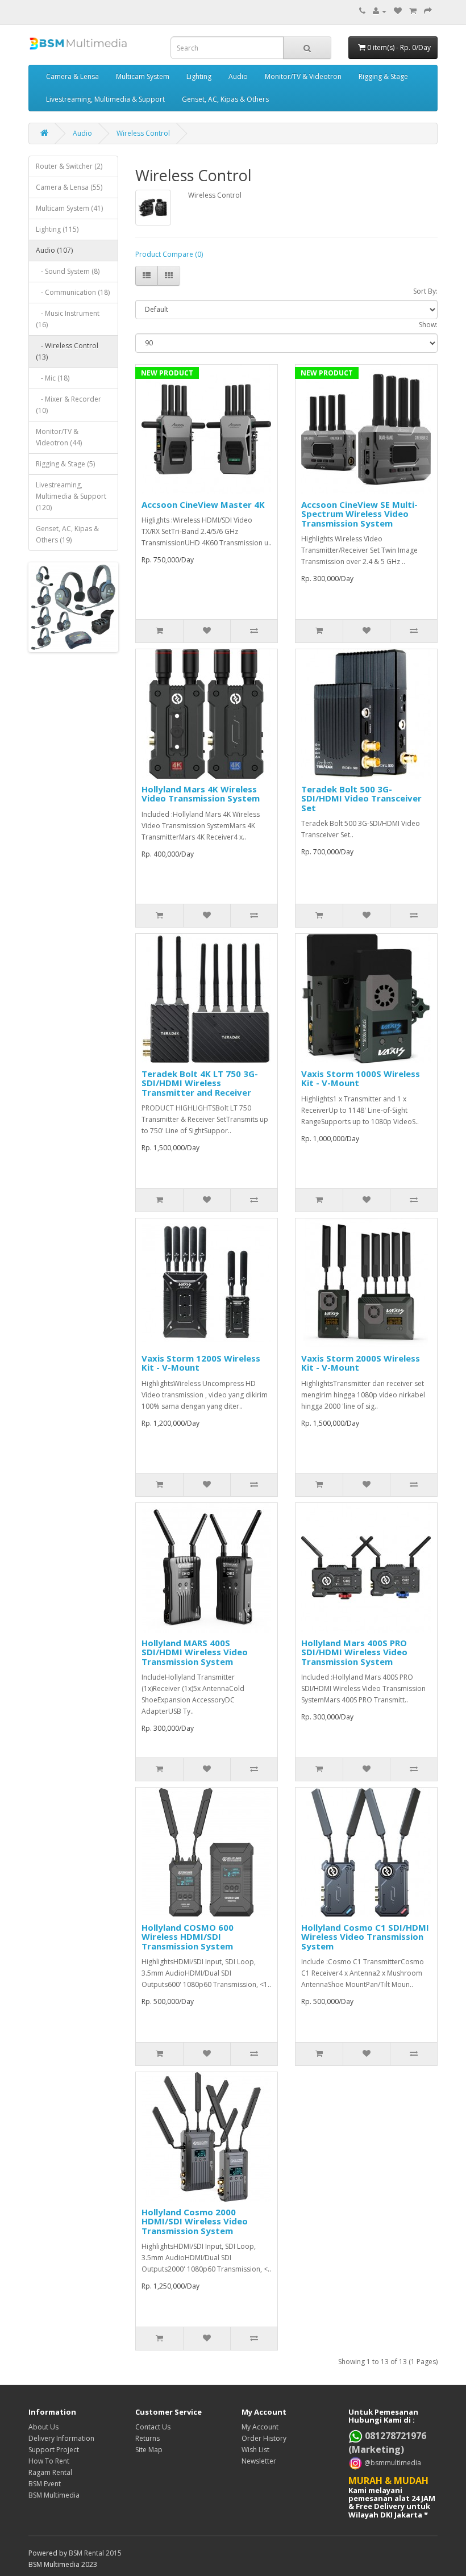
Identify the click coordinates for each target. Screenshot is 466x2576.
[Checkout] (428, 11)
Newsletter (259, 2461)
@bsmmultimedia (392, 2463)
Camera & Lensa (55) (69, 187)
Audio (238, 76)
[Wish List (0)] (398, 11)
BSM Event (45, 2484)
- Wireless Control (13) (67, 351)
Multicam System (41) (69, 208)
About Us (43, 2427)
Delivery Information (61, 2438)
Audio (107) (54, 250)
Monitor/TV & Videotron (303, 76)
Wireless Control (143, 133)
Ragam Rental (50, 2472)
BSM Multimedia (54, 2495)
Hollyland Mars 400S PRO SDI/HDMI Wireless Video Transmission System (354, 1652)
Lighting (199, 76)
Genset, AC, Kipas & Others (225, 99)
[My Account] (380, 11)
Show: (428, 325)
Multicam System (143, 76)
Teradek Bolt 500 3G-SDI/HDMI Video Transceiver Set (361, 798)
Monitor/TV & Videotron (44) (59, 437)
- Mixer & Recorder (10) (68, 405)
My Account (260, 2427)
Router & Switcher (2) (69, 166)
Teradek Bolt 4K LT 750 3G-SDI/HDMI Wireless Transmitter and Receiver (200, 1083)
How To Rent (49, 2461)
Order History (264, 2438)
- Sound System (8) (68, 271)
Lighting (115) (57, 229)
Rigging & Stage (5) (65, 464)
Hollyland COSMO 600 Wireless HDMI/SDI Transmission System (188, 1937)
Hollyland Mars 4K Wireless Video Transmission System (201, 794)
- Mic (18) (53, 378)
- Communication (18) (73, 292)
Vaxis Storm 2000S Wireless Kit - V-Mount (361, 1363)
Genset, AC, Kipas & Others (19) (67, 534)
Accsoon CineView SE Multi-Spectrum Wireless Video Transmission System (359, 514)
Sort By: (425, 291)
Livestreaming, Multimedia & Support (105, 99)
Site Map (149, 2450)
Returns (147, 2438)
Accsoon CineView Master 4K (203, 504)
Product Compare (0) (169, 254)
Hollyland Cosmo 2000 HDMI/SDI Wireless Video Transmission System (195, 2221)
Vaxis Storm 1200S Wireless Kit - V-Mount (201, 1363)
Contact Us (153, 2427)
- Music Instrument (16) (68, 319)
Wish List (255, 2450)
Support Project (54, 2450)
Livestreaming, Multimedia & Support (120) (71, 496)
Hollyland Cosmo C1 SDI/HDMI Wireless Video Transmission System (365, 1937)
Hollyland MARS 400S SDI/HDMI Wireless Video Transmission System (195, 1652)
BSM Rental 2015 (95, 2553)
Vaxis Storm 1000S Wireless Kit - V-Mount (361, 1078)
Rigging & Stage (383, 76)
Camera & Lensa (72, 76)
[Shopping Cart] (413, 11)
